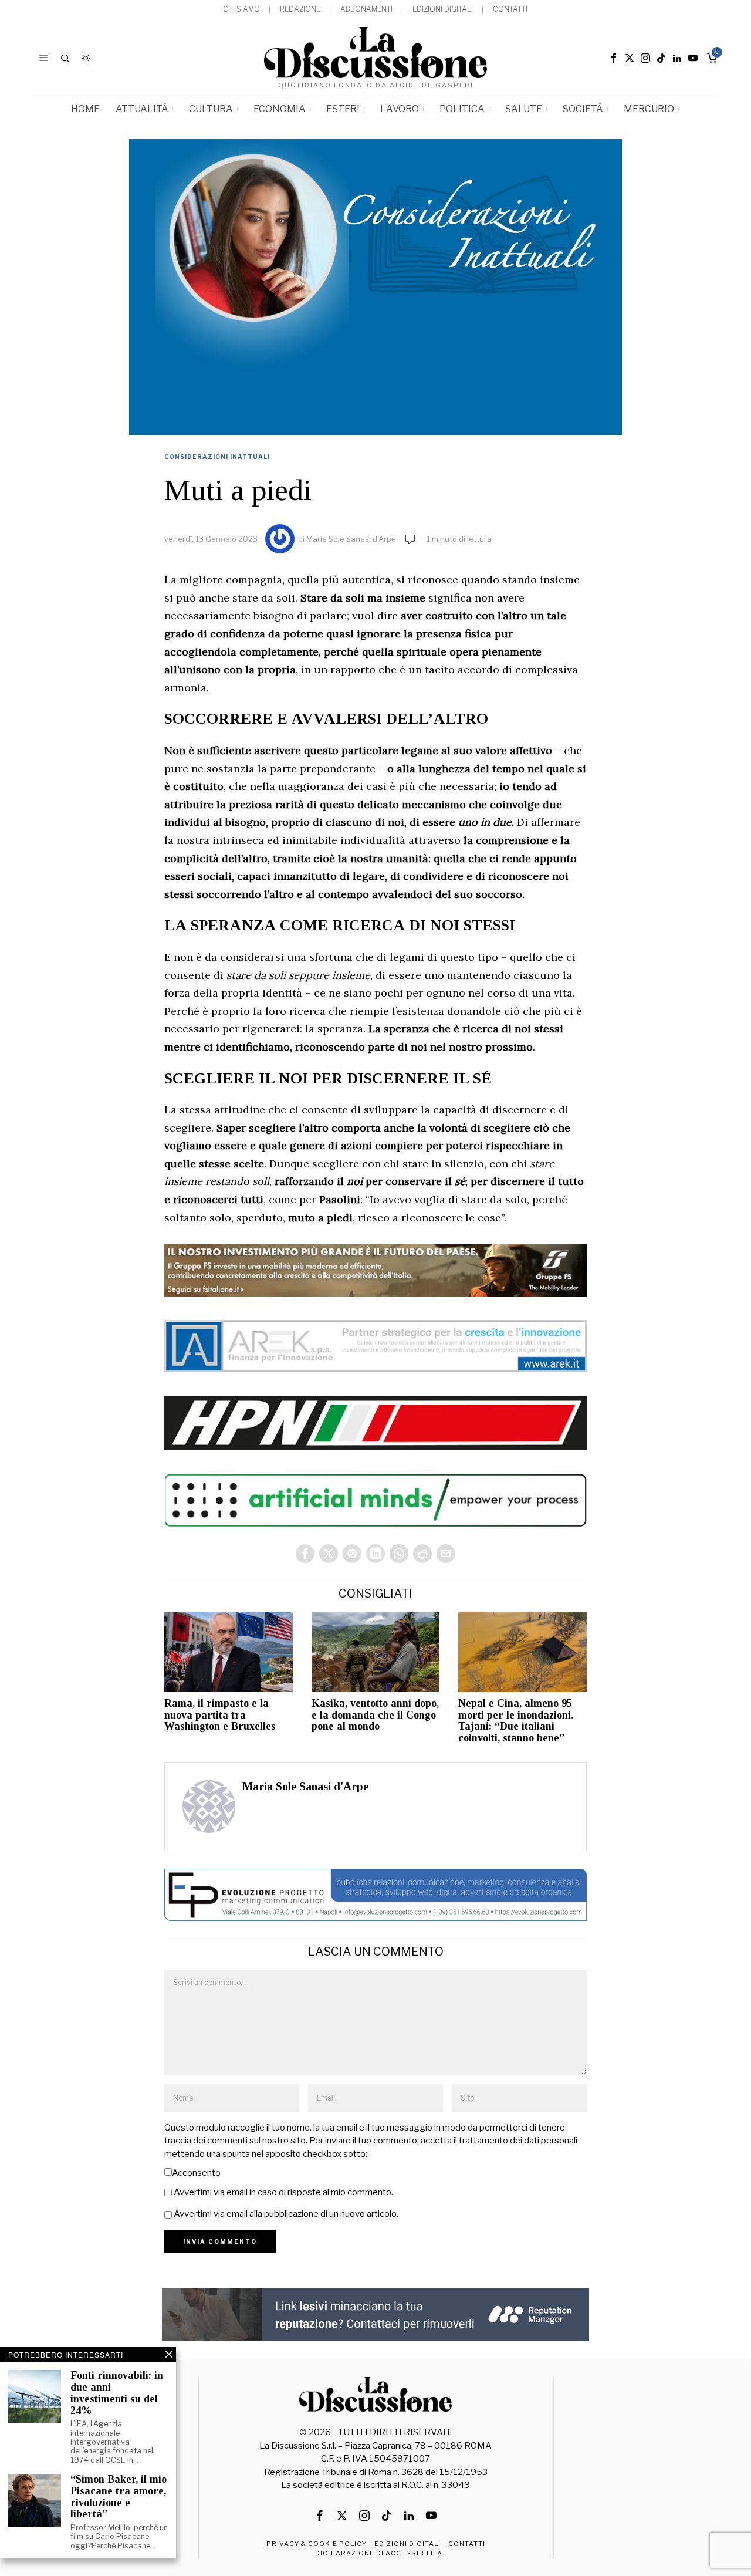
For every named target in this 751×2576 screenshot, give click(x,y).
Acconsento (196, 2173)
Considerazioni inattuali (217, 457)
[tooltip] (614, 58)
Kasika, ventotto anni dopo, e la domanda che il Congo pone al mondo (375, 1715)
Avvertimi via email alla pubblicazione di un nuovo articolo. (286, 2214)
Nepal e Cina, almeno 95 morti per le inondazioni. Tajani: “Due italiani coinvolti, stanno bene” (516, 1721)
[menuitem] (241, 10)
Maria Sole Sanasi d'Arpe (351, 539)
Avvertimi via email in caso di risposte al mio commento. (283, 2192)
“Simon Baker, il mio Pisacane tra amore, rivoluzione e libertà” (119, 2497)
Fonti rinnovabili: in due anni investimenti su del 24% (117, 2393)
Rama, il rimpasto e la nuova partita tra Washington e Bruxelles (220, 1715)
